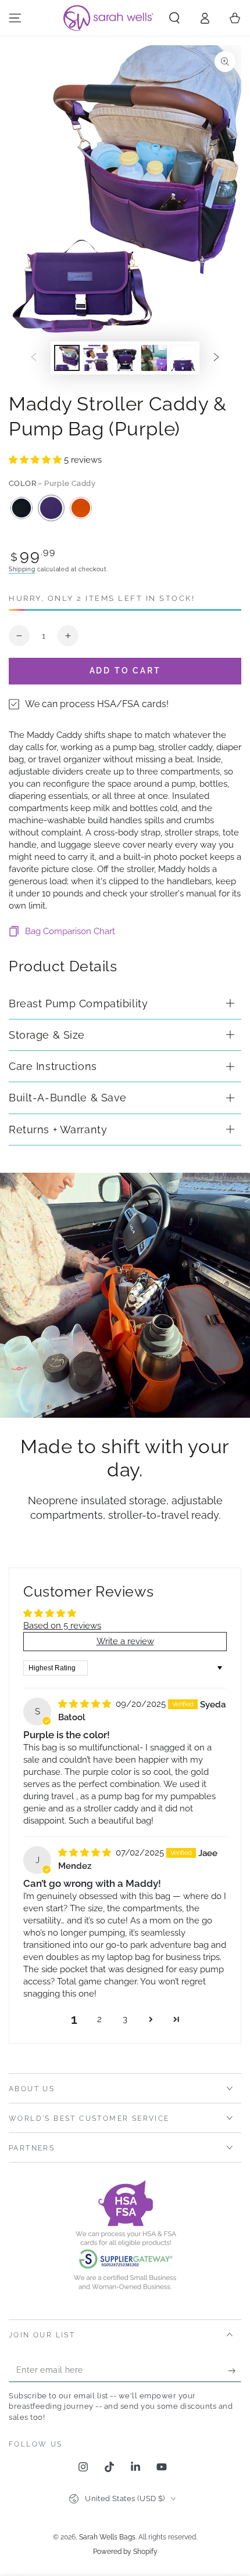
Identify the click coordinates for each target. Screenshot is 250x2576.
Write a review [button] (125, 1641)
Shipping (22, 569)
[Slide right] (216, 358)
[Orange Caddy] (81, 508)
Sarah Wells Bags (107, 2537)
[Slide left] (34, 358)
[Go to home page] (109, 18)
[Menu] (15, 18)
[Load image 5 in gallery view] (183, 358)
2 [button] (99, 2019)
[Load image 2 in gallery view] (96, 358)
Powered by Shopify (125, 2552)
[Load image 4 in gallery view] (154, 358)
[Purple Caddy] (51, 508)
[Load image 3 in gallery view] (125, 358)
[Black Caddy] (22, 508)
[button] (174, 18)
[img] (86, 1704)
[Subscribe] (235, 2370)
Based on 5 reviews (62, 1626)
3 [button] (125, 2019)
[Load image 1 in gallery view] (67, 358)
